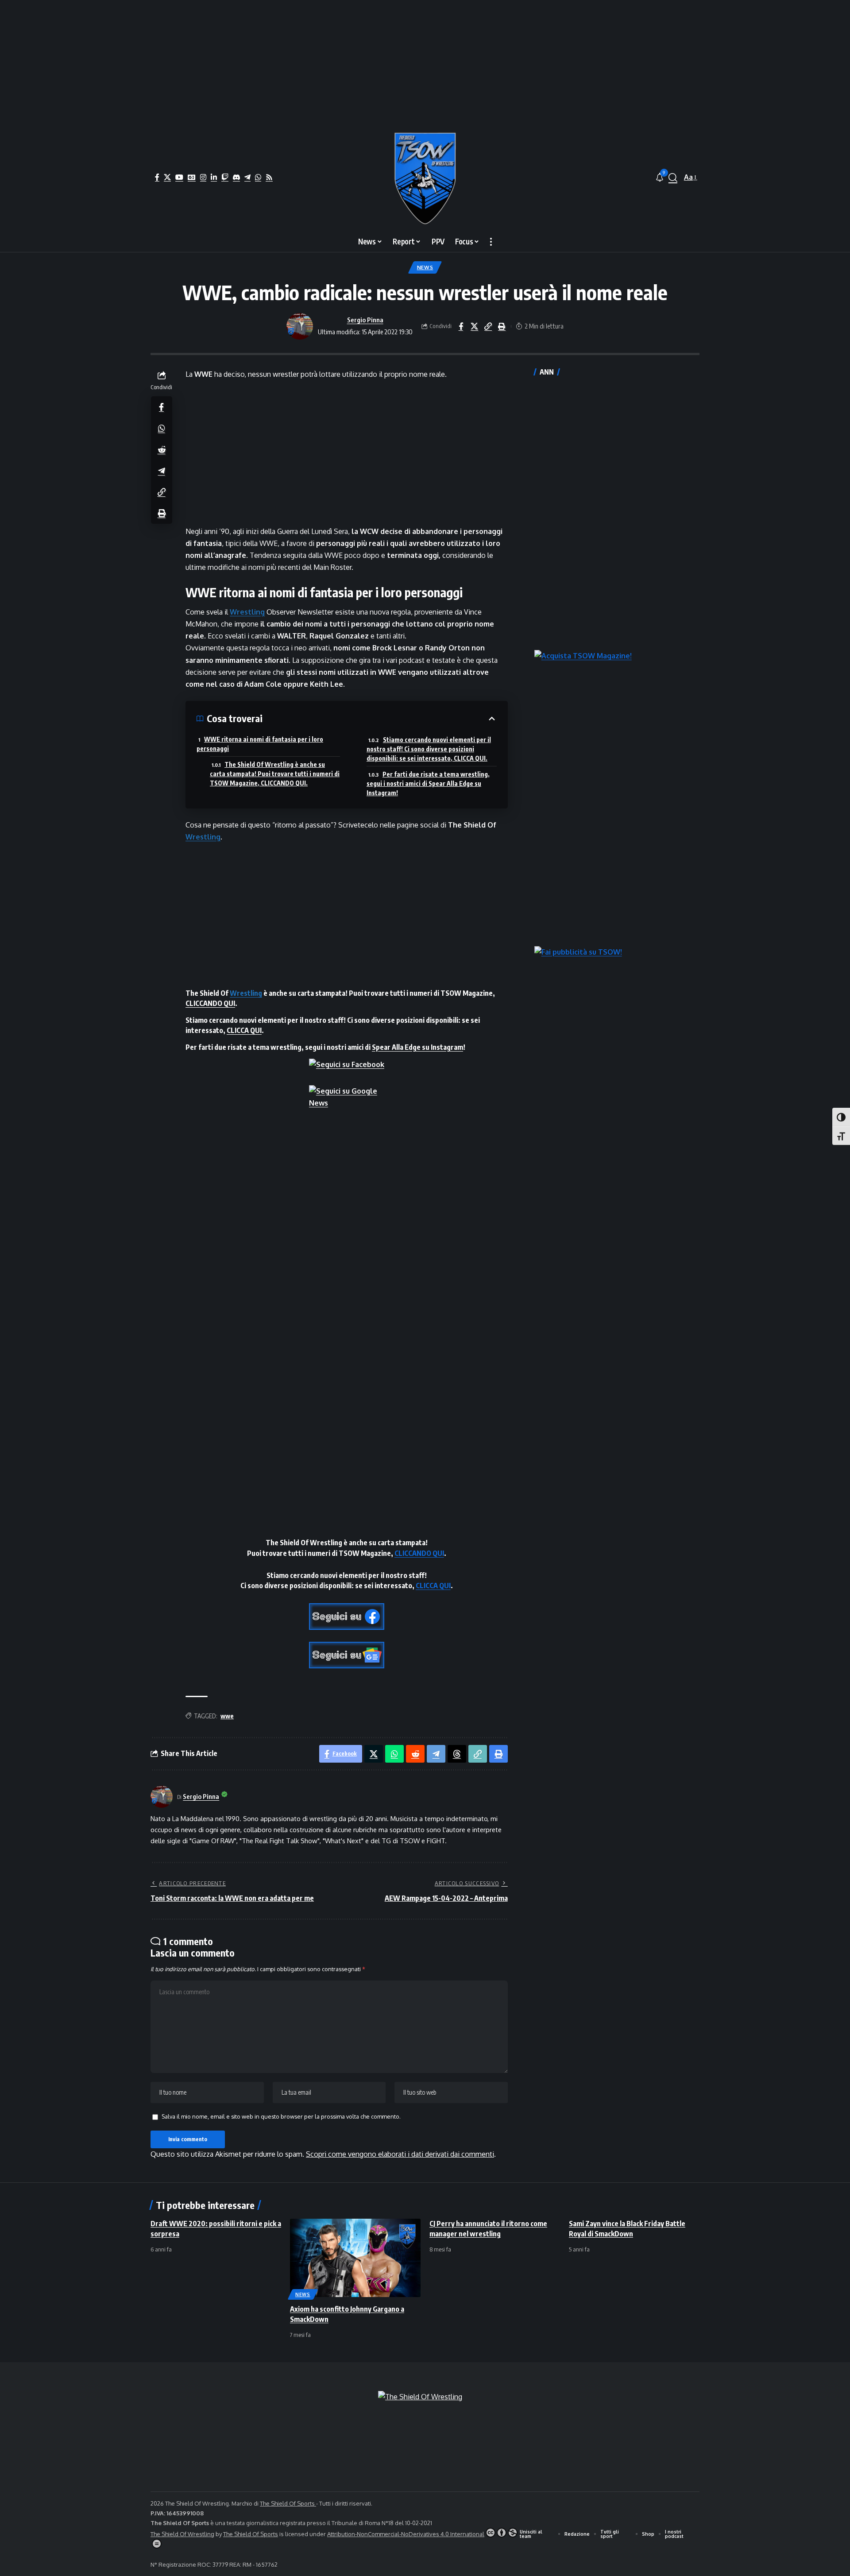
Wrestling (247, 612)
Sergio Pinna (365, 320)
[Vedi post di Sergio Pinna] (300, 326)
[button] (673, 178)
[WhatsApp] (258, 177)
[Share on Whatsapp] (162, 428)
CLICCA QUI (244, 1030)
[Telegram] (247, 177)
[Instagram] (203, 177)
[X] (167, 177)
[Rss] (269, 177)
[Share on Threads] (457, 1754)
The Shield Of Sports (288, 2503)
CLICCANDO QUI (210, 1003)
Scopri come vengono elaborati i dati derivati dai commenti (400, 2154)
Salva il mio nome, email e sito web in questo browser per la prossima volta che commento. (281, 2116)
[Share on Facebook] (461, 326)
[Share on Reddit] (162, 449)
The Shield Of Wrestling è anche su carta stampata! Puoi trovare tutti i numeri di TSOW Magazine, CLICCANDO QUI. (275, 774)
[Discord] (236, 177)
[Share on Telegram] (162, 470)
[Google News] (192, 177)
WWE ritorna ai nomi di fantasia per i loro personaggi (260, 744)
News (425, 267)
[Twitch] (225, 177)
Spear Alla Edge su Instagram (417, 1047)
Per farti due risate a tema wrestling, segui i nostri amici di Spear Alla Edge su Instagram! (428, 783)
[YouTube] (179, 177)
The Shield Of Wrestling (182, 2534)
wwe (227, 1716)
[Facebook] (157, 177)
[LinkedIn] (214, 177)
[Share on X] (475, 326)
